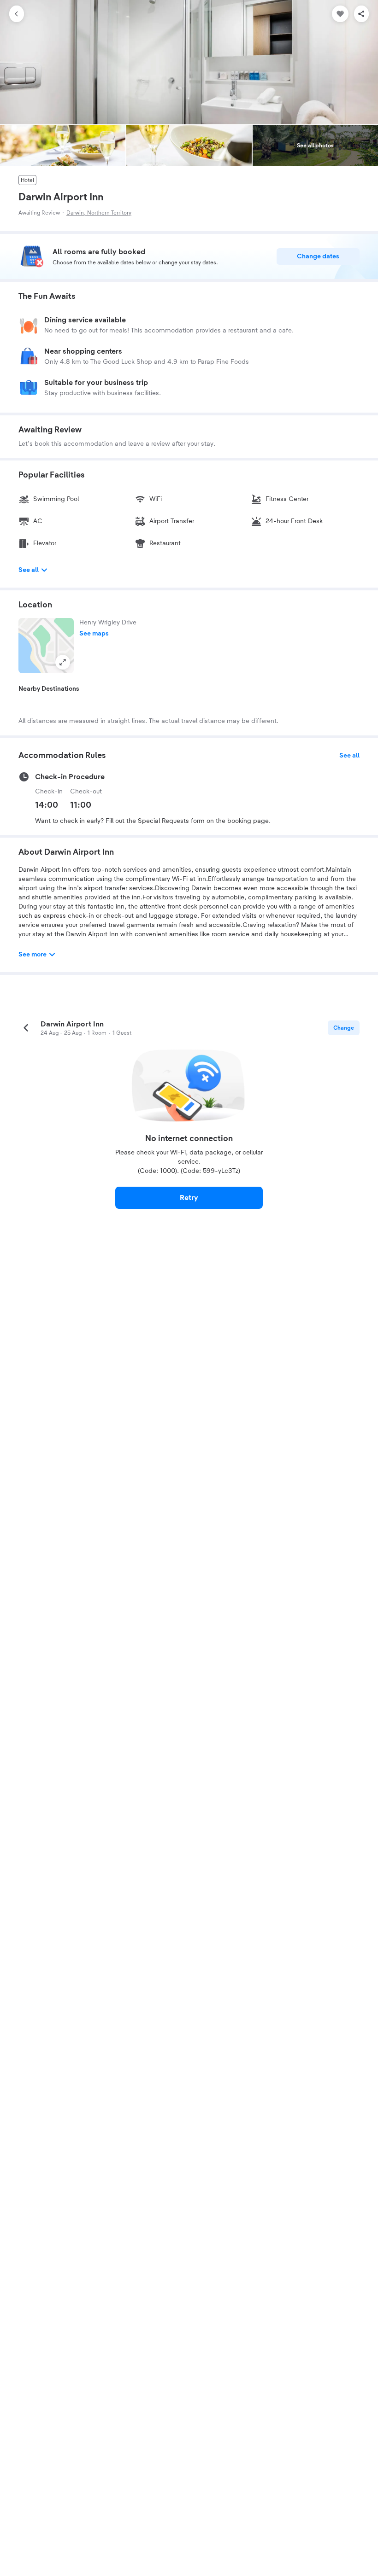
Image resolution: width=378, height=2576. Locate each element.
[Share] (361, 14)
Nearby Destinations (49, 689)
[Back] (17, 14)
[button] (46, 646)
